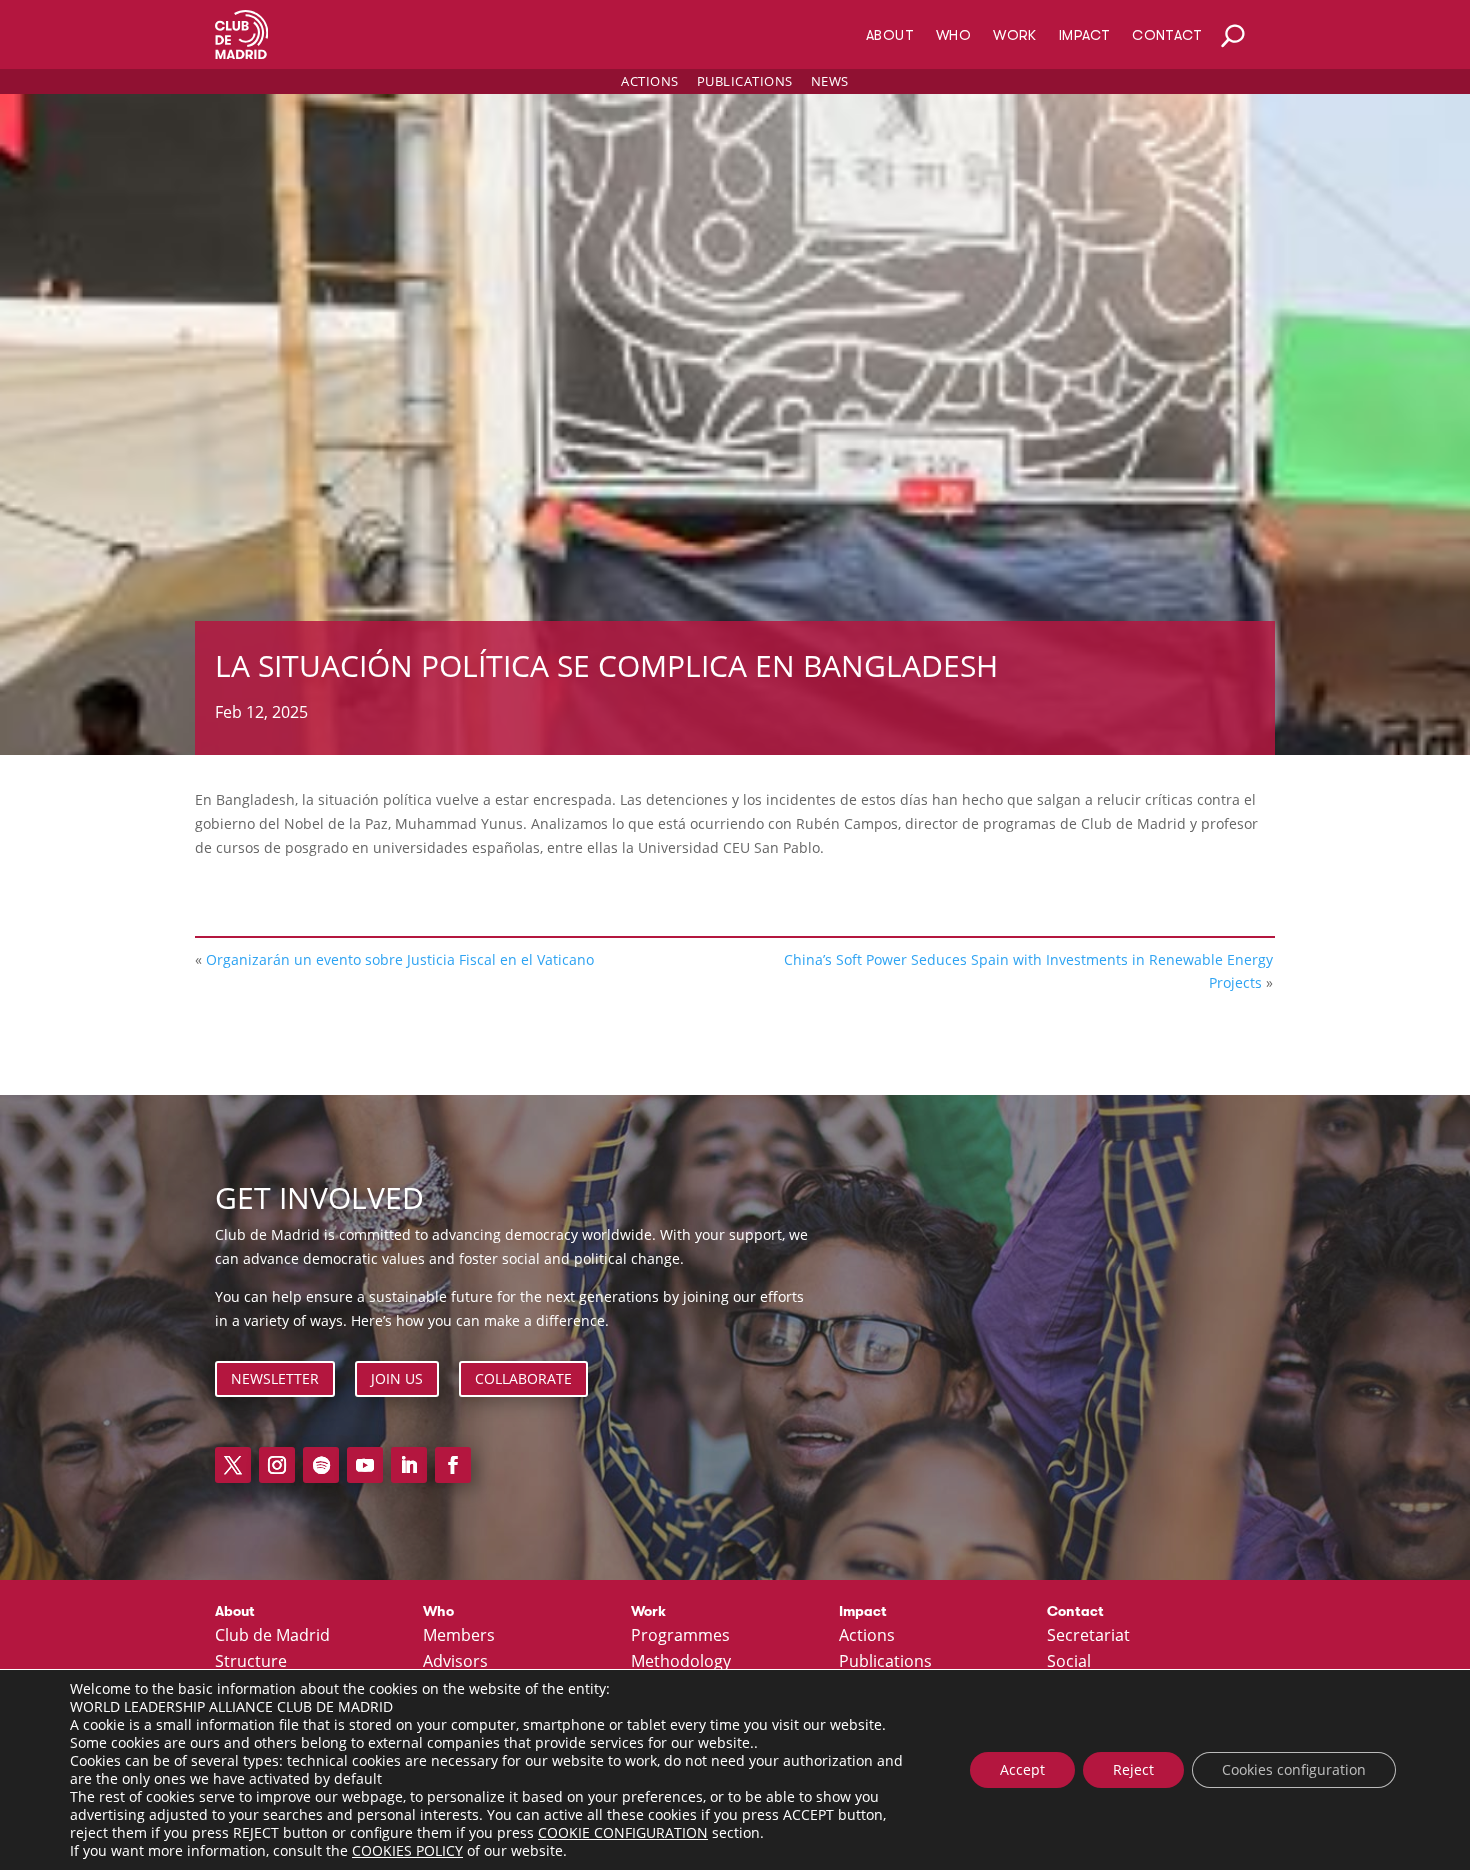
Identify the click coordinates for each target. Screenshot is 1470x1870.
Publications (745, 81)
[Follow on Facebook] (453, 1465)
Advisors (455, 1662)
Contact (1167, 35)
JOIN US (397, 1378)
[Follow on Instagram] (277, 1465)
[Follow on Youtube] (365, 1465)
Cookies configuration (1294, 1769)
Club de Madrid (272, 1636)
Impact (1084, 35)
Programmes (680, 1636)
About (890, 35)
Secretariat (1088, 1636)
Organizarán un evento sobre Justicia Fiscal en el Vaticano (400, 959)
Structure (251, 1662)
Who (953, 35)
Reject (1133, 1769)
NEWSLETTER (275, 1378)
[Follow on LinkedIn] (409, 1465)
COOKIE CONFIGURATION (623, 1833)
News (830, 81)
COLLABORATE (523, 1378)
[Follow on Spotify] (321, 1465)
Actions (650, 81)
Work (1015, 35)
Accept (1022, 1769)
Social (1069, 1662)
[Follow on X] (233, 1465)
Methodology (681, 1662)
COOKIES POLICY (407, 1850)
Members (459, 1636)
